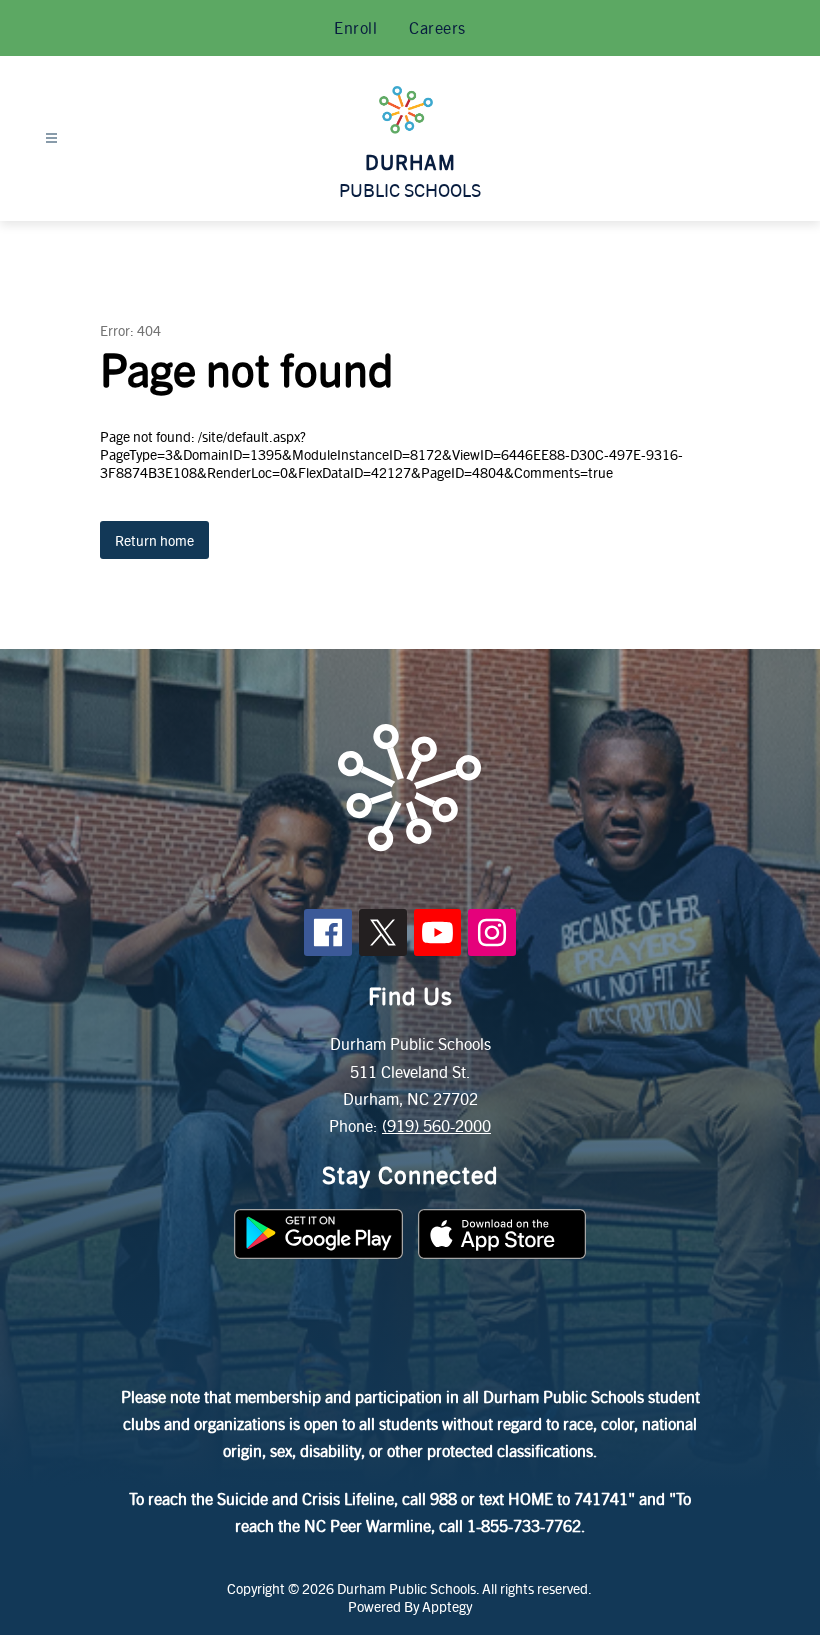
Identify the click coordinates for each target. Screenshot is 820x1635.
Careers (437, 27)
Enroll (355, 27)
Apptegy (447, 1606)
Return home (154, 540)
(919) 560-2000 (436, 1125)
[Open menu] (51, 138)
